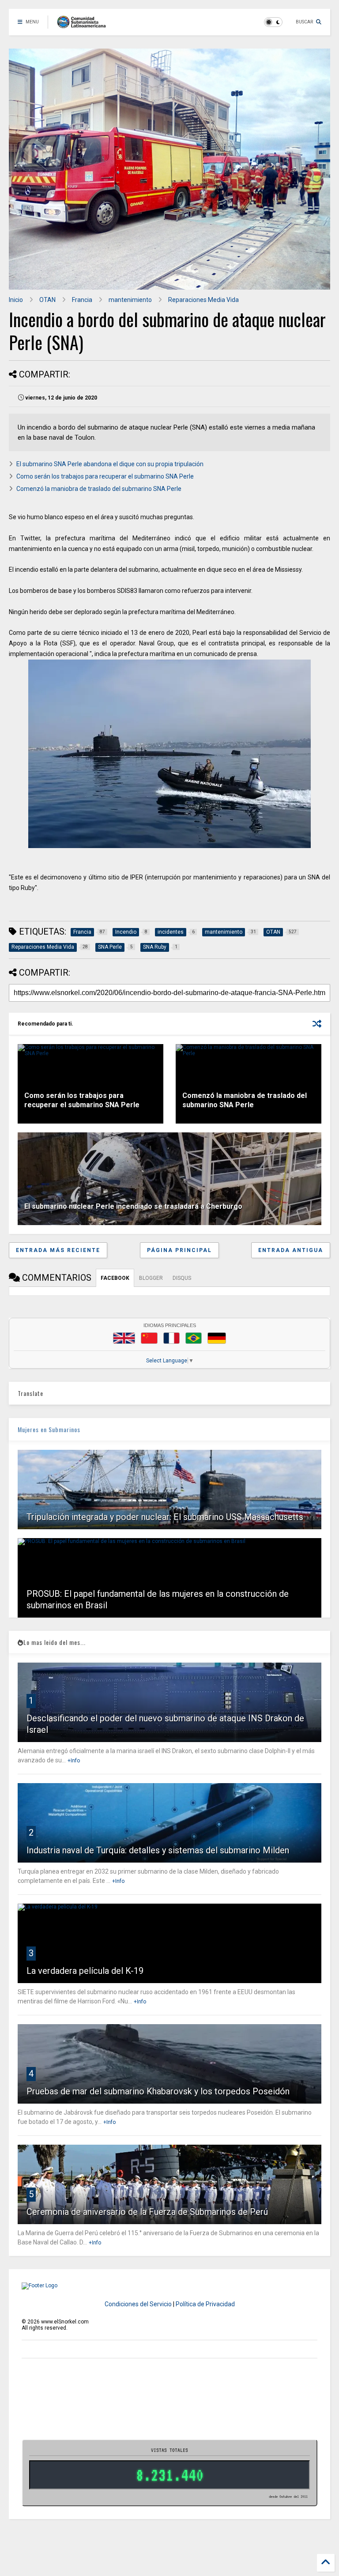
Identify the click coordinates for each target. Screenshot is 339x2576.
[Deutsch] (217, 1338)
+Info (74, 1761)
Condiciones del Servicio (138, 2304)
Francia (82, 300)
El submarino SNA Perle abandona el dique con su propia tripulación (110, 464)
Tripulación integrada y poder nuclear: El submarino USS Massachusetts (165, 1517)
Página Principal (179, 1250)
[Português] (193, 1338)
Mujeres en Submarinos (49, 1429)
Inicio (16, 300)
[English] (124, 1338)
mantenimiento (130, 300)
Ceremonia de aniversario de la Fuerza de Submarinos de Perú (147, 2212)
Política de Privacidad (205, 2304)
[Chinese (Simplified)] (149, 1338)
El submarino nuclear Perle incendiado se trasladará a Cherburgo (133, 1206)
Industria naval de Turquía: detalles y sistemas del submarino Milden (158, 1850)
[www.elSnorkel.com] (85, 25)
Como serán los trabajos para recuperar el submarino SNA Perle (105, 476)
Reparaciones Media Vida (203, 300)
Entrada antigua (291, 1250)
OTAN (47, 300)
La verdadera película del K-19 (85, 1971)
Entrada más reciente (58, 1250)
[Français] (172, 1338)
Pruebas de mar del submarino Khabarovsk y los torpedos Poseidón (158, 2091)
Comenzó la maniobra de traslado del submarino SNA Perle (99, 489)
